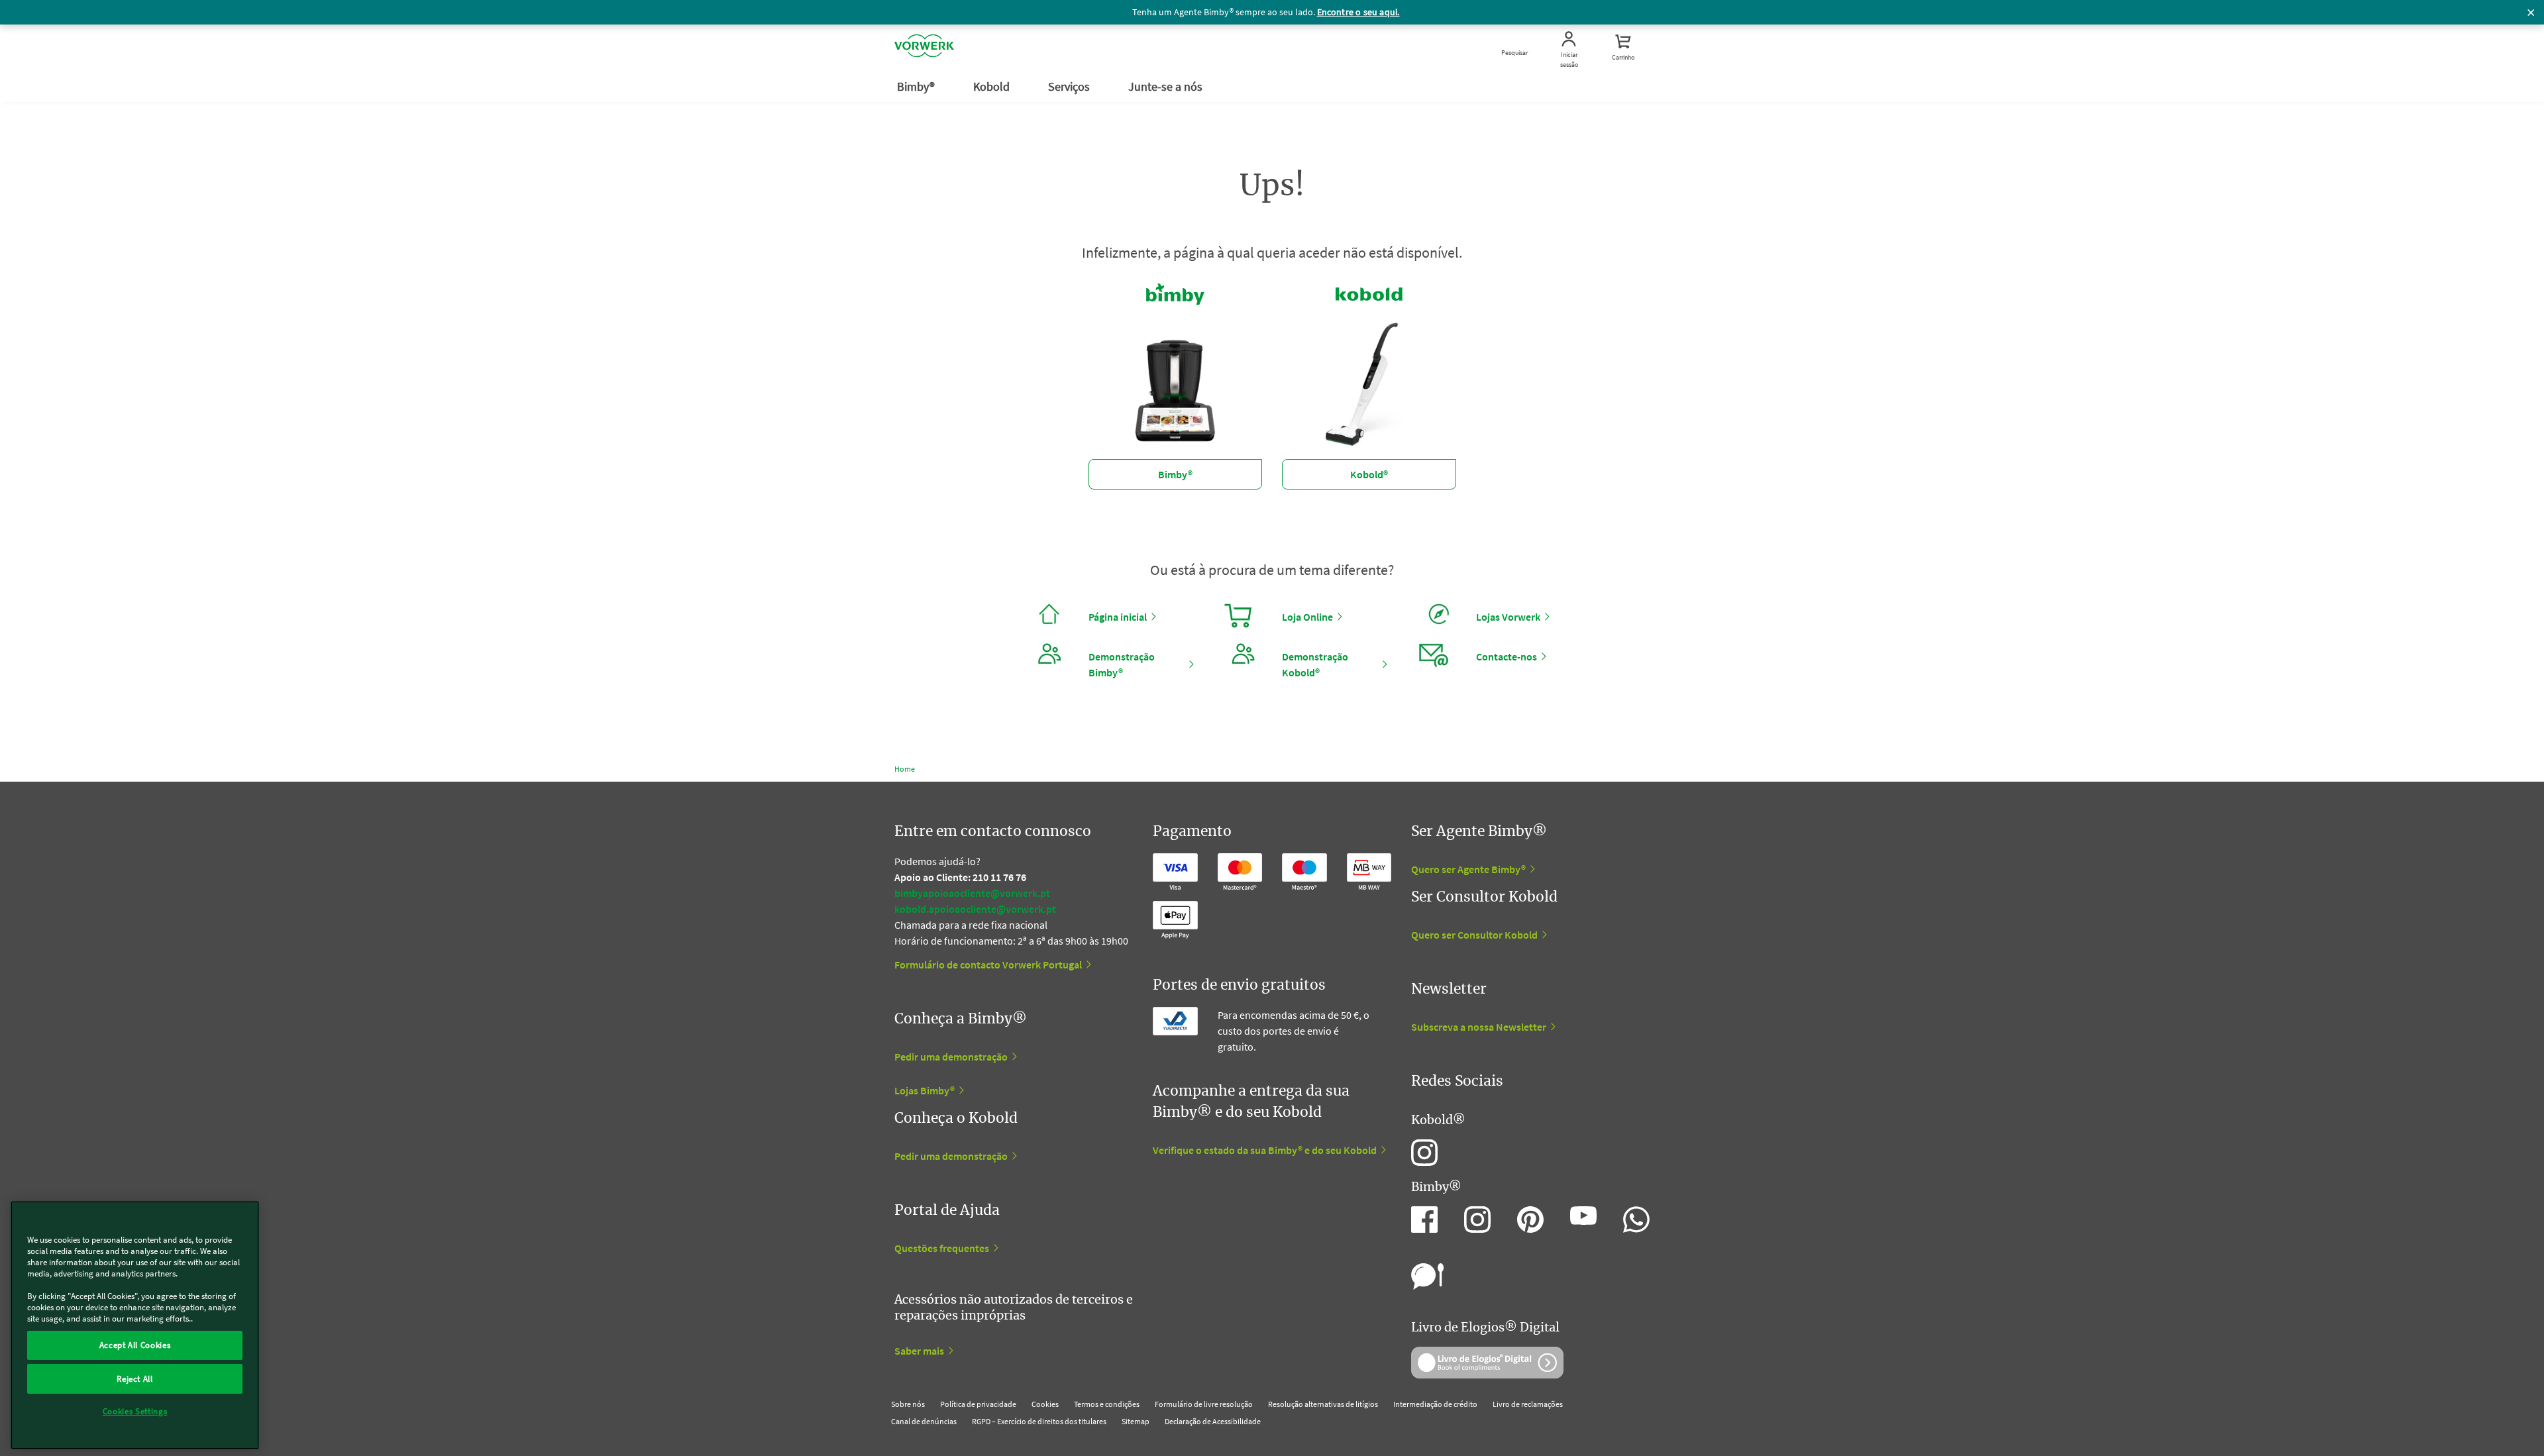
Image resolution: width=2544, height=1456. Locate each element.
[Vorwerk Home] (924, 48)
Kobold (993, 86)
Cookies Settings (135, 1411)
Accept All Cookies (135, 1345)
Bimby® (917, 86)
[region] (135, 1325)
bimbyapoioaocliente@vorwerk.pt (972, 893)
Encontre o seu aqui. (1358, 12)
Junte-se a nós (1167, 86)
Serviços (1070, 86)
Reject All (135, 1378)
